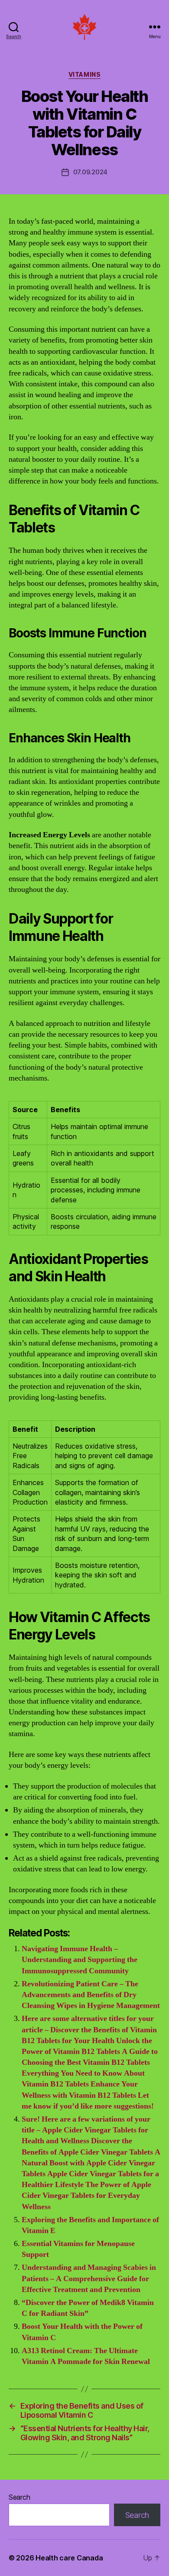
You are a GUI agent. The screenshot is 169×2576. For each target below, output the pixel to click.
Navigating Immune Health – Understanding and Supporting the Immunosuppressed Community (80, 1960)
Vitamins (84, 74)
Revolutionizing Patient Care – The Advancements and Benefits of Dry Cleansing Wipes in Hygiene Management (91, 1995)
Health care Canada (69, 2558)
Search (19, 2497)
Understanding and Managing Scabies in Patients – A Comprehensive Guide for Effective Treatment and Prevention (89, 2278)
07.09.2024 (90, 172)
